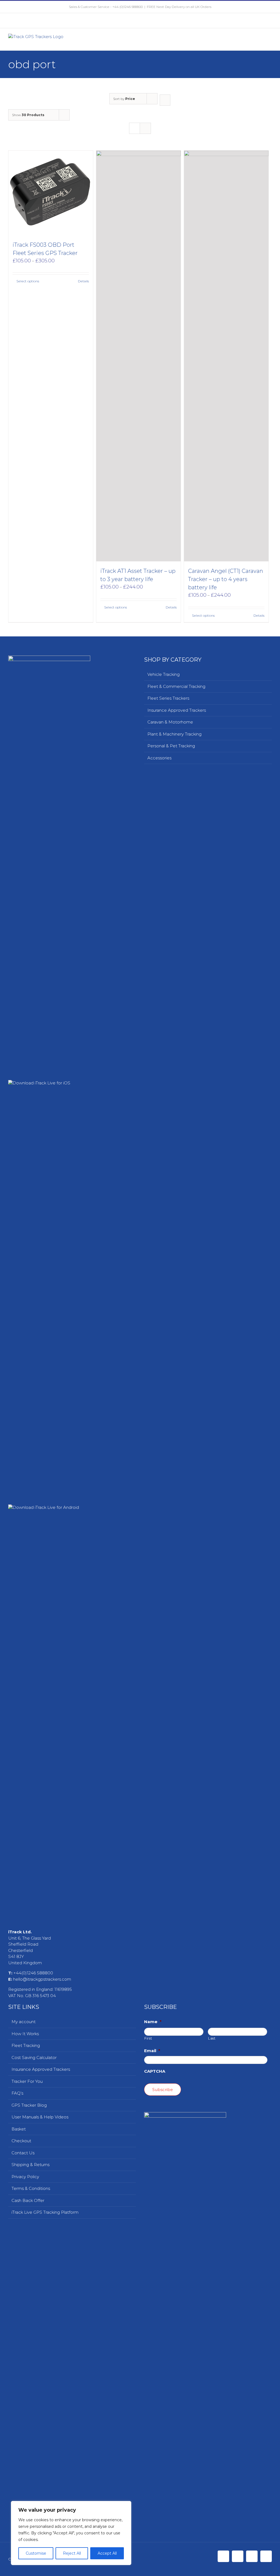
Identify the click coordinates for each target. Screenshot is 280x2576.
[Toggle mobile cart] (260, 42)
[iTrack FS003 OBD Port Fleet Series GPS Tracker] (51, 193)
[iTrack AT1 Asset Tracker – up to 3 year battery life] (138, 356)
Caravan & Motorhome (170, 722)
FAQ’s (17, 2093)
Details (83, 281)
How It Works (25, 2034)
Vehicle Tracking (164, 674)
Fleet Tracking (26, 2045)
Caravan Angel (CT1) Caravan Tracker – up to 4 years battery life (226, 579)
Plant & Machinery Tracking (174, 734)
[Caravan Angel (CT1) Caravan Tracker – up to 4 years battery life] (226, 356)
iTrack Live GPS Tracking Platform (45, 2212)
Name (153, 2022)
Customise (36, 2553)
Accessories (159, 758)
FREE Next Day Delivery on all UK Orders (179, 7)
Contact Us (23, 2153)
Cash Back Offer (28, 2200)
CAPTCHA (155, 2071)
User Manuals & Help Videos (40, 2117)
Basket (19, 2129)
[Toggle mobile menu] (270, 42)
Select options (28, 281)
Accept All (107, 2553)
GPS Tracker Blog (29, 2105)
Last (212, 2038)
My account (24, 2022)
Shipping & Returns (30, 2165)
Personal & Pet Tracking (171, 746)
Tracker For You (27, 2081)
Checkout (21, 2141)
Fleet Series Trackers (168, 698)
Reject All (72, 2553)
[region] (71, 2533)
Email (152, 2051)
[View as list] (145, 128)
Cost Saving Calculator (34, 2057)
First (148, 2038)
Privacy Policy (25, 2177)
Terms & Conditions (31, 2188)
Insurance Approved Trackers (177, 710)
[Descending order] (165, 100)
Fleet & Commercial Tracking (176, 686)
